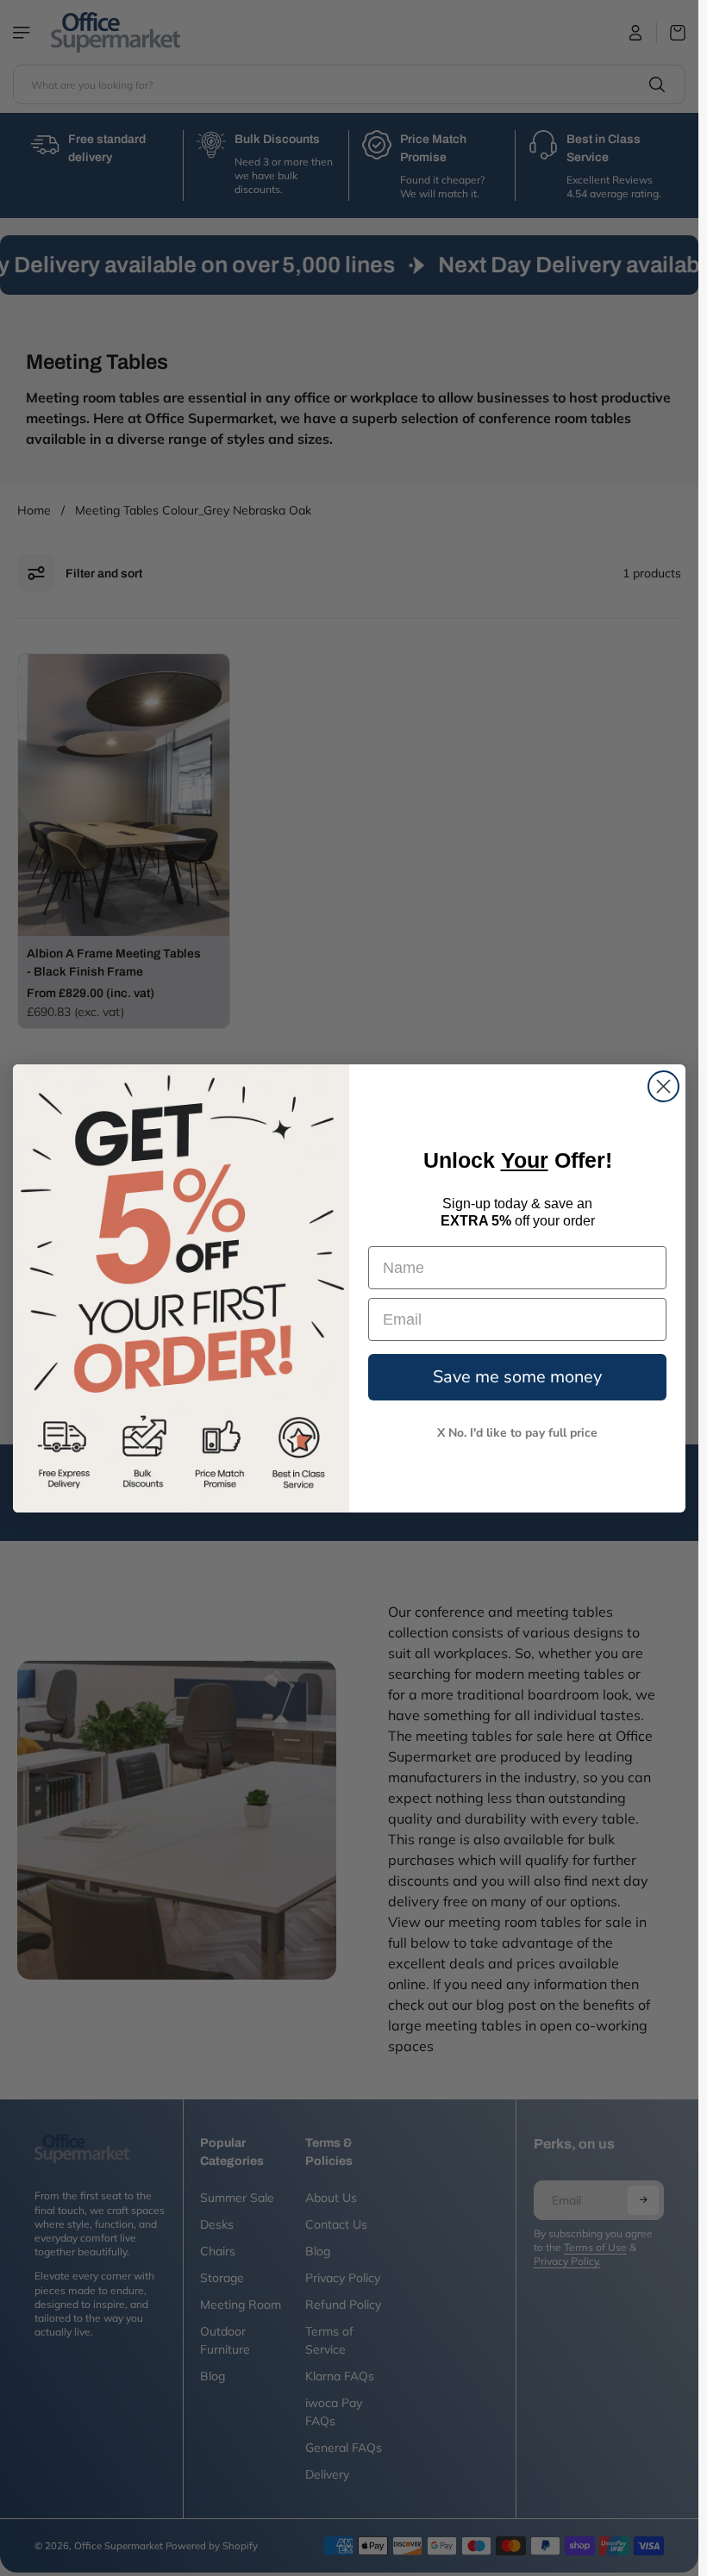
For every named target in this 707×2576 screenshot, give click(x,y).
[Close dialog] (663, 1086)
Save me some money (517, 1377)
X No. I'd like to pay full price (517, 1433)
